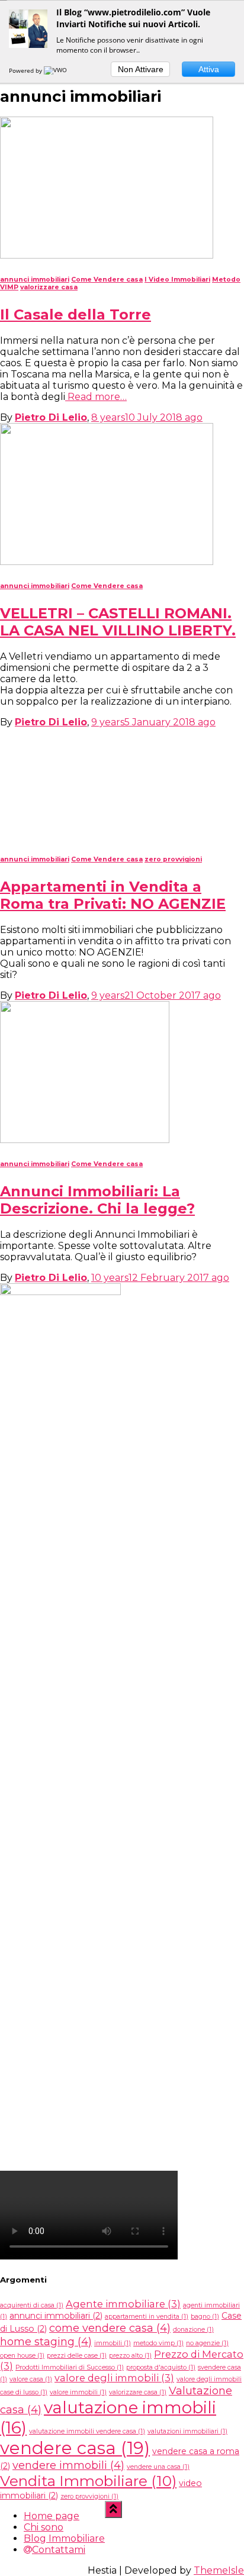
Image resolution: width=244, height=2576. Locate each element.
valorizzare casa (49, 287)
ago (147, 417)
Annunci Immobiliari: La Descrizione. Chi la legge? (97, 1974)
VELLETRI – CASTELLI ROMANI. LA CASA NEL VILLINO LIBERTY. (118, 622)
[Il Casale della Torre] (107, 255)
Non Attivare (141, 69)
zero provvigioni (173, 1633)
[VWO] (56, 70)
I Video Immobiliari (177, 280)
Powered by (26, 70)
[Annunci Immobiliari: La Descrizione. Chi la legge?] (85, 1914)
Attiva (209, 69)
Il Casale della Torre (76, 314)
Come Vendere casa (107, 280)
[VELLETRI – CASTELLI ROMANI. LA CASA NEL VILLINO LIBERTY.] (107, 562)
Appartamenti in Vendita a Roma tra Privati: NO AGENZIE (113, 1669)
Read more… (96, 397)
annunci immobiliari (35, 280)
